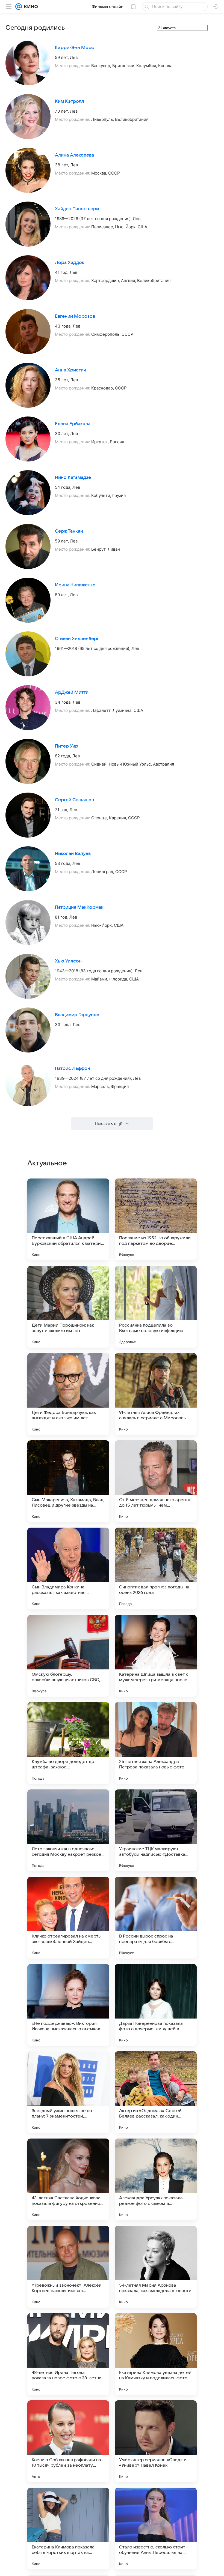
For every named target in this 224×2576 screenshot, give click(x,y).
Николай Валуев (73, 854)
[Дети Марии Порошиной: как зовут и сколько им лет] (68, 1307)
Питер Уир (67, 746)
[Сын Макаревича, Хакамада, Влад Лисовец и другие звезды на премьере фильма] (68, 1481)
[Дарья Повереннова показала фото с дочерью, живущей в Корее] (156, 2005)
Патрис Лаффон (73, 1069)
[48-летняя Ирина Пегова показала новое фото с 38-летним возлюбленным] (68, 2354)
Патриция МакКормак (79, 907)
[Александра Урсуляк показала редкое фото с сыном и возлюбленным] (156, 2179)
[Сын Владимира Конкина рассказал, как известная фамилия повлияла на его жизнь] (68, 1569)
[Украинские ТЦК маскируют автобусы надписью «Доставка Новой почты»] (156, 1830)
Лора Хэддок (70, 263)
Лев (74, 57)
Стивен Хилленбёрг (77, 639)
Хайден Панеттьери (77, 209)
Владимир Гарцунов (77, 1015)
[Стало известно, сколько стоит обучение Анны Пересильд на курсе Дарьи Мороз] (156, 2529)
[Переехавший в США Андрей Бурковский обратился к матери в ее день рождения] (68, 1219)
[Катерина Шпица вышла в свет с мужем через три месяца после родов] (156, 1656)
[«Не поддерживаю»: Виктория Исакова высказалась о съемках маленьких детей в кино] (68, 2005)
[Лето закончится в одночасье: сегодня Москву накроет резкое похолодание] (68, 1830)
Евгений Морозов (75, 316)
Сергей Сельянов (74, 800)
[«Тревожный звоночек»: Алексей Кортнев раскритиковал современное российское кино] (68, 2267)
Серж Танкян (69, 531)
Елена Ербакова (73, 424)
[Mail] (19, 7)
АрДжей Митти (72, 692)
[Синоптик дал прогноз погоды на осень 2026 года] (156, 1569)
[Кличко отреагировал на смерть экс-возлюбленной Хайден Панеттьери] (68, 1918)
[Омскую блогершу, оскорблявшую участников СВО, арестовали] (68, 1656)
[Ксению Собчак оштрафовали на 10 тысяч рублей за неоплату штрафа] (68, 2441)
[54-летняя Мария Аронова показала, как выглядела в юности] (156, 2267)
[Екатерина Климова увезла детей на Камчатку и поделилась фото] (156, 2354)
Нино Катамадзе (73, 478)
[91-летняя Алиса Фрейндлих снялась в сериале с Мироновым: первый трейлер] (156, 1394)
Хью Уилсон (68, 961)
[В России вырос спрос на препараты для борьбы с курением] (156, 1918)
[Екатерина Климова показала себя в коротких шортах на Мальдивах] (68, 2529)
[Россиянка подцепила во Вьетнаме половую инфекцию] (156, 1307)
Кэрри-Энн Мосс (74, 48)
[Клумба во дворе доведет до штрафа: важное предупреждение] (68, 1743)
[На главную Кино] (30, 7)
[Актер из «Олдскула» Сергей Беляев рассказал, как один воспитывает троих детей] (156, 2092)
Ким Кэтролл (70, 101)
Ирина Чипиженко (75, 585)
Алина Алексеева (74, 155)
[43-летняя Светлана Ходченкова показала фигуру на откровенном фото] (68, 2179)
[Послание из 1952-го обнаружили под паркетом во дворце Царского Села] (156, 1219)
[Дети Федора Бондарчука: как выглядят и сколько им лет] (68, 1394)
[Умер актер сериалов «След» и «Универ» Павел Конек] (156, 2441)
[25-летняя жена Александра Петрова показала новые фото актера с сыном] (156, 1743)
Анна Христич (70, 370)
